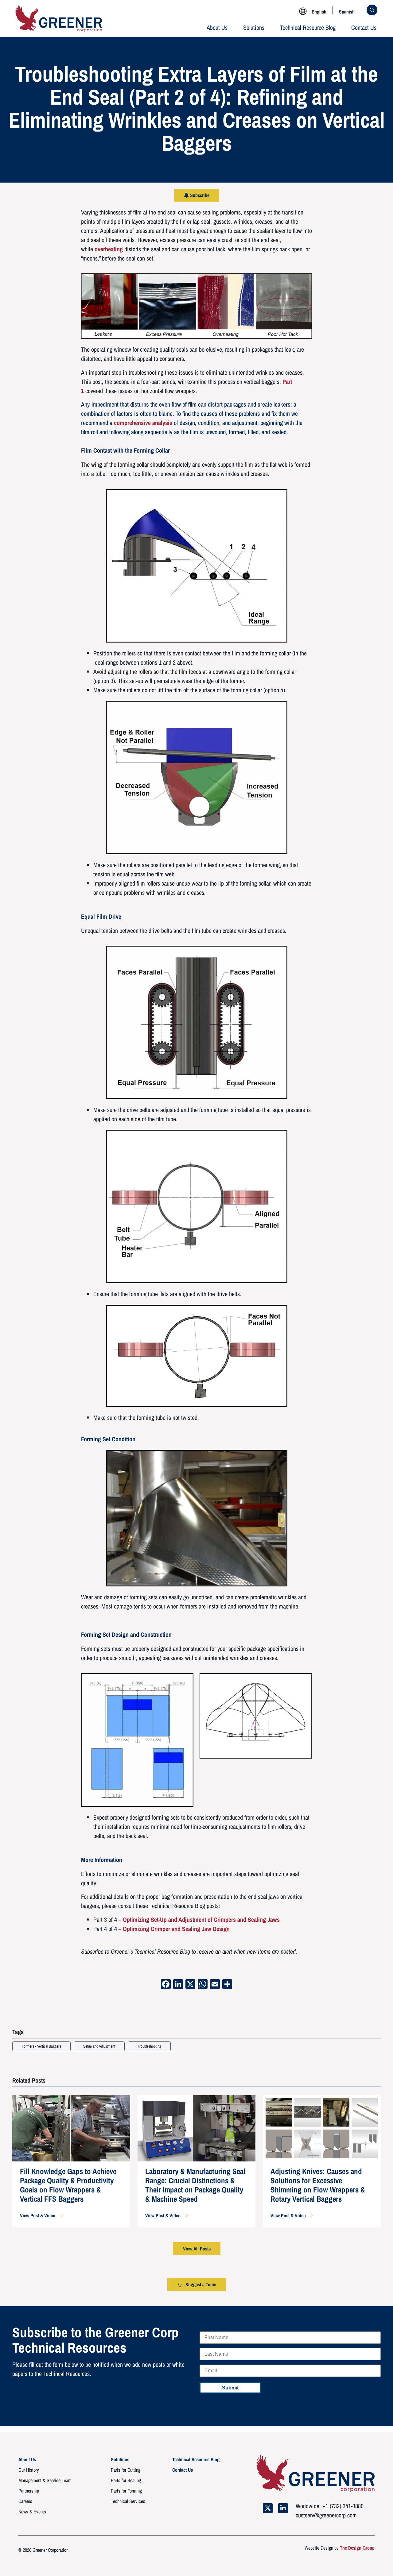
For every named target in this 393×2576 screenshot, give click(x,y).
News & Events (32, 2512)
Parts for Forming (126, 2491)
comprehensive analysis (143, 423)
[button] (41, 2215)
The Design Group (357, 2548)
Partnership (29, 2491)
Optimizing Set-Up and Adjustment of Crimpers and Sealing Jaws (201, 1919)
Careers (25, 2501)
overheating (109, 249)
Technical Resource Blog (308, 27)
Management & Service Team (45, 2480)
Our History (29, 2470)
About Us (217, 27)
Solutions (254, 27)
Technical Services (128, 2501)
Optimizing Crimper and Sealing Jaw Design (176, 1929)
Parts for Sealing (126, 2480)
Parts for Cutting (126, 2470)
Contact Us (364, 27)
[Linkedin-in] (283, 2508)
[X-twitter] (268, 2508)
